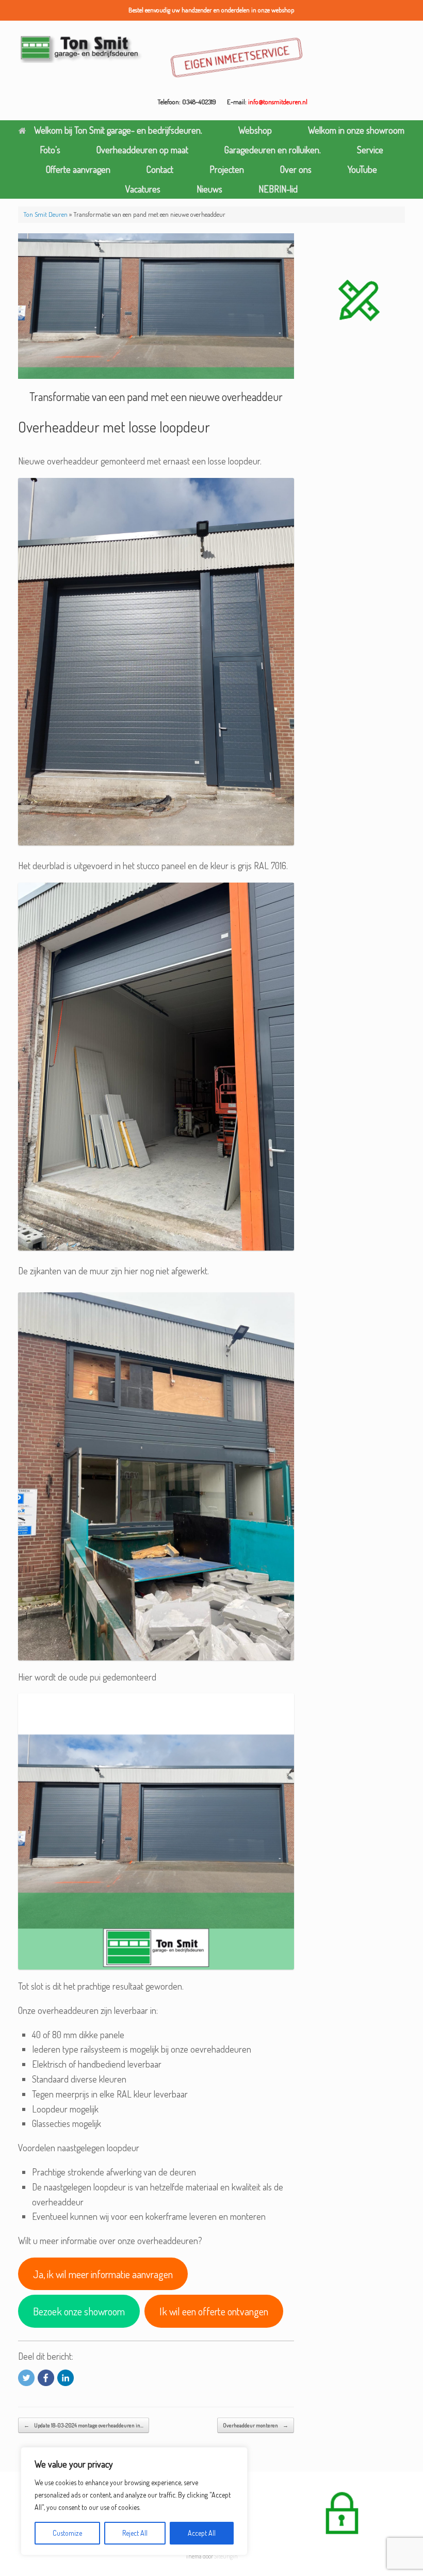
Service (370, 150)
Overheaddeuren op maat (142, 150)
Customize (67, 2533)
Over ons (296, 169)
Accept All (202, 2533)
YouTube (362, 169)
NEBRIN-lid (278, 189)
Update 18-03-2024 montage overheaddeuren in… (84, 2425)
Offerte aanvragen (78, 169)
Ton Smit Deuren (45, 214)
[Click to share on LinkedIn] (66, 2378)
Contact (160, 169)
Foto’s (50, 150)
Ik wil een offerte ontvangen (214, 2311)
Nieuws (209, 189)
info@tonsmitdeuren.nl (278, 102)
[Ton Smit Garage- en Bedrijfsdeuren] (81, 48)
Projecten (227, 169)
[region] (134, 2501)
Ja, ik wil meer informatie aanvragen (103, 2274)
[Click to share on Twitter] (26, 2378)
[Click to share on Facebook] (46, 2378)
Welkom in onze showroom (356, 130)
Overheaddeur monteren (256, 2425)
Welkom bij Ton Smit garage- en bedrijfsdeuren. (118, 130)
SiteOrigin (226, 2556)
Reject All (135, 2533)
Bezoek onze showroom (79, 2311)
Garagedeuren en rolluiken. (273, 150)
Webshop (255, 130)
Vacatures (143, 189)
